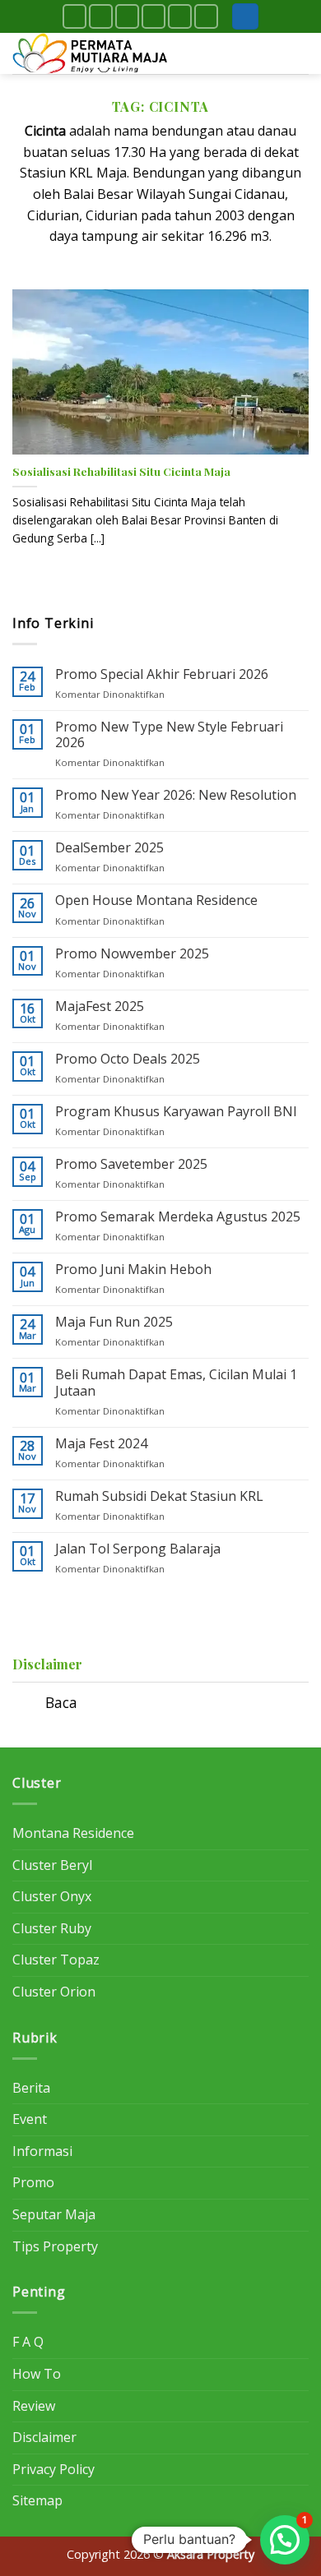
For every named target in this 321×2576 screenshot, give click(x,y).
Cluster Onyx (52, 1896)
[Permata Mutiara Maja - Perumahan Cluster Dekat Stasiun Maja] (95, 53)
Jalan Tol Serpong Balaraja (138, 1549)
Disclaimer (44, 2437)
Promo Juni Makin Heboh (133, 1270)
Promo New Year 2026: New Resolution (176, 795)
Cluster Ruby (52, 1928)
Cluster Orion (54, 1992)
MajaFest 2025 (100, 1006)
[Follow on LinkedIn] (180, 16)
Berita (31, 2088)
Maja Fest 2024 (101, 1444)
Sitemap (37, 2500)
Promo (33, 2182)
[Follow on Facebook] (74, 16)
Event (30, 2119)
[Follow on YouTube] (206, 16)
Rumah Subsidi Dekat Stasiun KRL (159, 1496)
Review (34, 2406)
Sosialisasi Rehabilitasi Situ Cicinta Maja (121, 471)
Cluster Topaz (56, 1960)
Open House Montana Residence (156, 900)
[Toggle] (28, 1704)
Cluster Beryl (52, 1865)
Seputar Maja (54, 2214)
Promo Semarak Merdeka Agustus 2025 (178, 1217)
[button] (285, 2540)
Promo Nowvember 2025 (132, 954)
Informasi (42, 2151)
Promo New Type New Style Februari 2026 (169, 735)
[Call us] (154, 16)
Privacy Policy (53, 2469)
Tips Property (55, 2246)
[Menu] (299, 53)
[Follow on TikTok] (127, 16)
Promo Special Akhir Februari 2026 (162, 674)
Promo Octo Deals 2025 (128, 1059)
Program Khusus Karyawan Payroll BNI (176, 1112)
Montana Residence (73, 1833)
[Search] (245, 17)
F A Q (28, 2342)
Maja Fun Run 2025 (114, 1322)
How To (37, 2374)
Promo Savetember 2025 (131, 1164)
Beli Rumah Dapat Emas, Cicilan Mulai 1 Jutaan (176, 1383)
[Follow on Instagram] (101, 16)
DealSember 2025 (109, 848)
